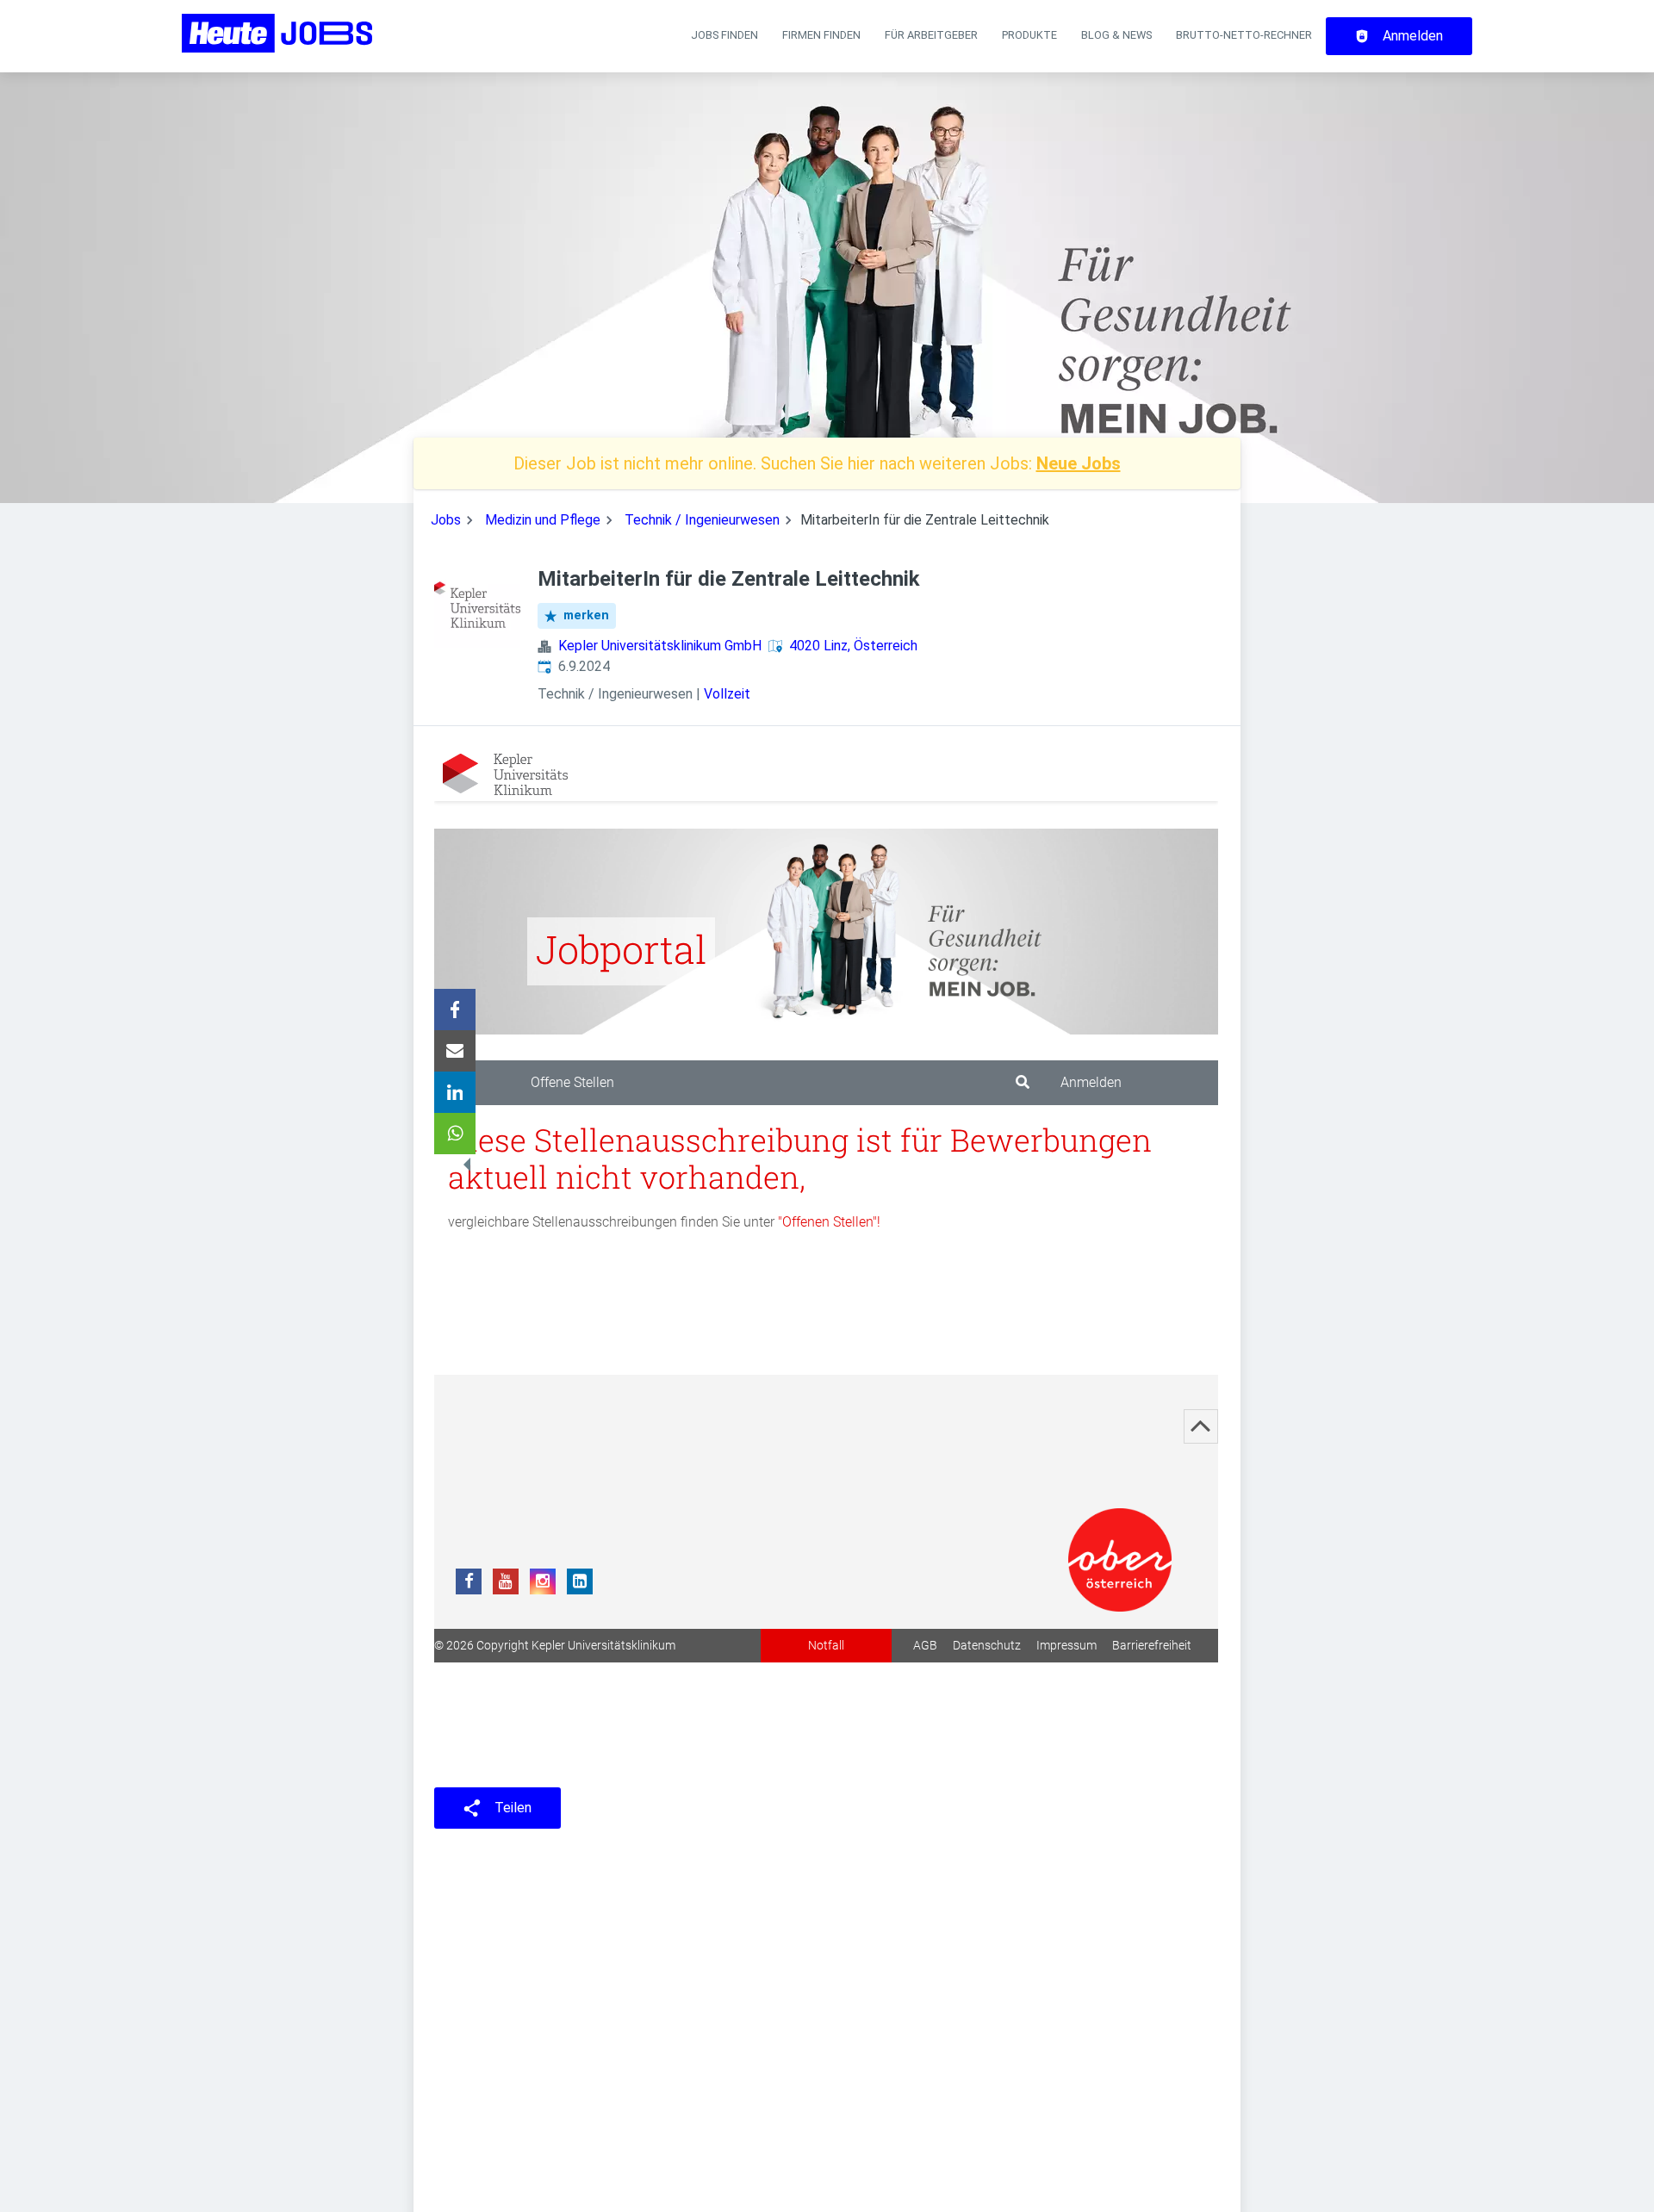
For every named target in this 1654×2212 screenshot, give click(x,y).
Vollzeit (727, 694)
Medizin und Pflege (543, 520)
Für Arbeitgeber (931, 35)
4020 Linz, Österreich (853, 646)
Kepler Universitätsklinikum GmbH (660, 646)
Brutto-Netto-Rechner (1244, 35)
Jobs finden (724, 35)
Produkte (1029, 35)
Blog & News (1116, 35)
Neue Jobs (1079, 463)
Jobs (446, 520)
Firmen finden (821, 35)
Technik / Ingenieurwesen (702, 520)
